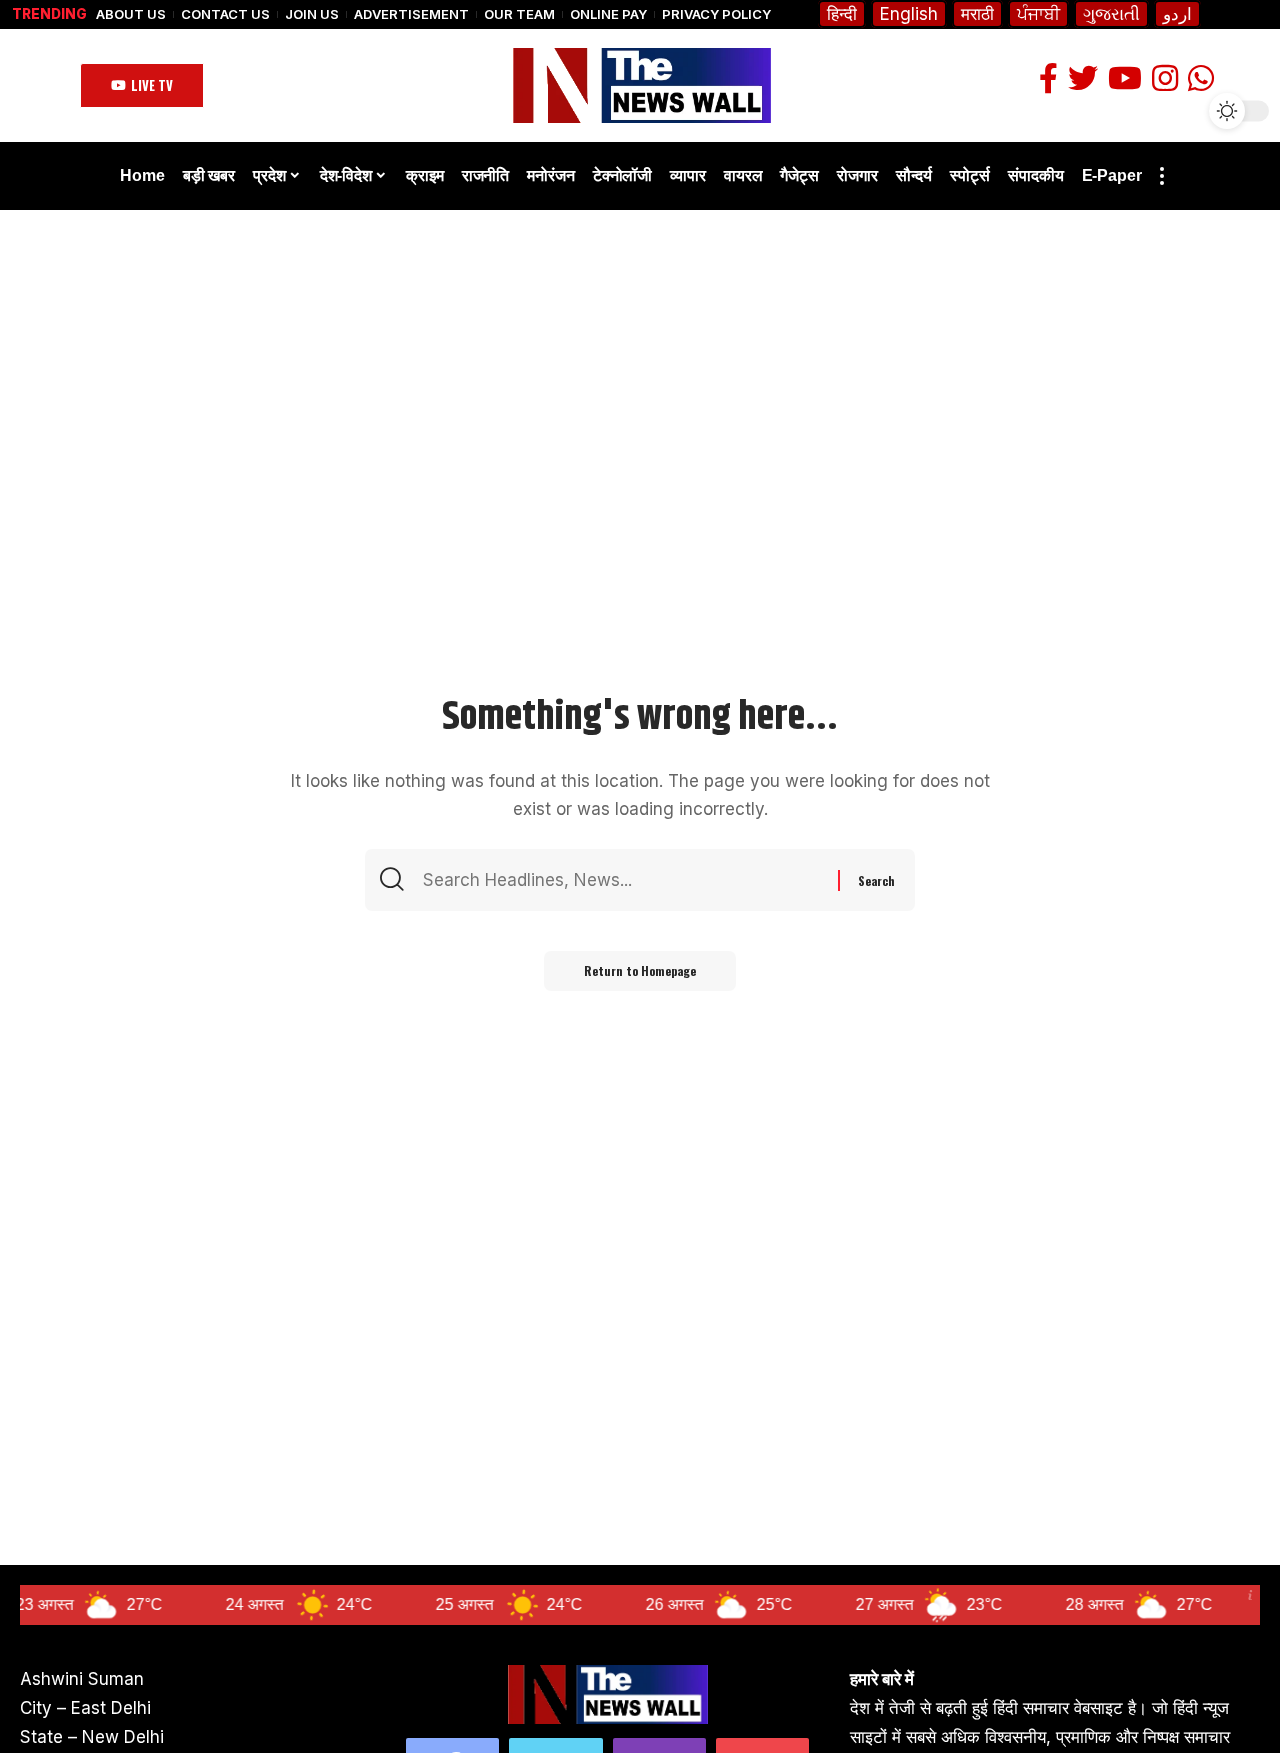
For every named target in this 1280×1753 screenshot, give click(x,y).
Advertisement (411, 14)
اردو (1177, 14)
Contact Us (225, 14)
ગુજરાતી (1111, 14)
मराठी (977, 14)
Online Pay (608, 14)
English (909, 14)
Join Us (312, 14)
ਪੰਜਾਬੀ (1038, 14)
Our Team (519, 14)
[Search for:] (628, 880)
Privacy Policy (716, 14)
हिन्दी (842, 14)
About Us (131, 14)
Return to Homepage (640, 970)
